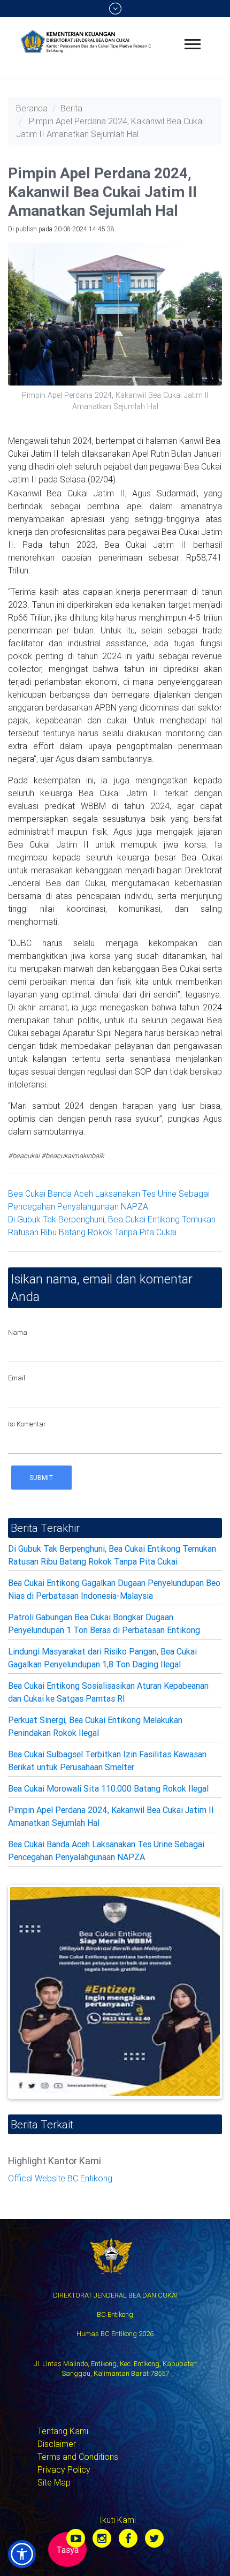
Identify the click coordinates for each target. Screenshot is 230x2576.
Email (17, 1378)
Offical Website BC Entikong (60, 2178)
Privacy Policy (64, 2469)
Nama (18, 1332)
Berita (71, 108)
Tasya (67, 2550)
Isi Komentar (27, 1424)
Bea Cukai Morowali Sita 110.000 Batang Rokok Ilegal (108, 1788)
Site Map (54, 2482)
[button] (22, 2554)
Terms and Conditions (78, 2457)
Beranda (32, 108)
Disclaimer (57, 2444)
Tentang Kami (63, 2431)
